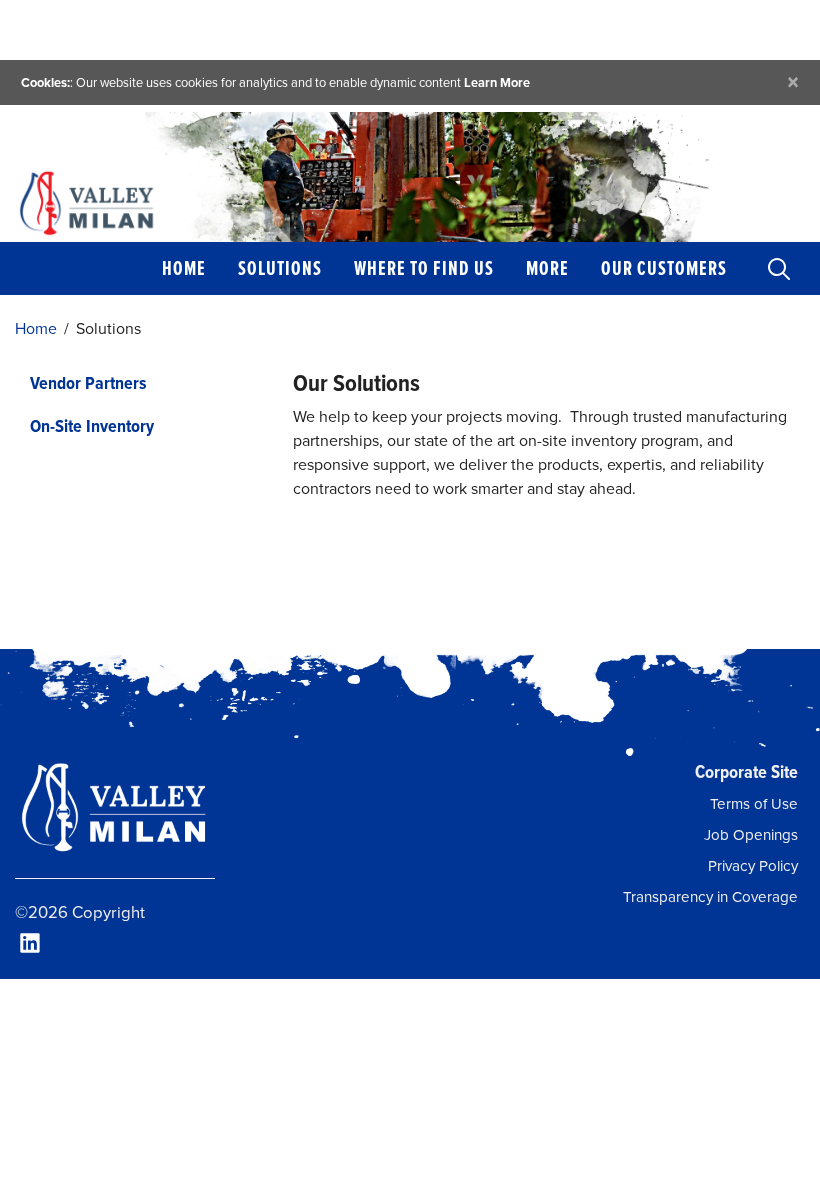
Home (184, 268)
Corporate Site (746, 771)
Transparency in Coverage (710, 897)
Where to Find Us (424, 268)
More (547, 268)
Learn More (497, 82)
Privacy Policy (753, 866)
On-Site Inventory (92, 425)
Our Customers (664, 268)
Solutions (280, 268)
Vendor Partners (88, 382)
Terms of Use (754, 804)
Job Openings (751, 835)
